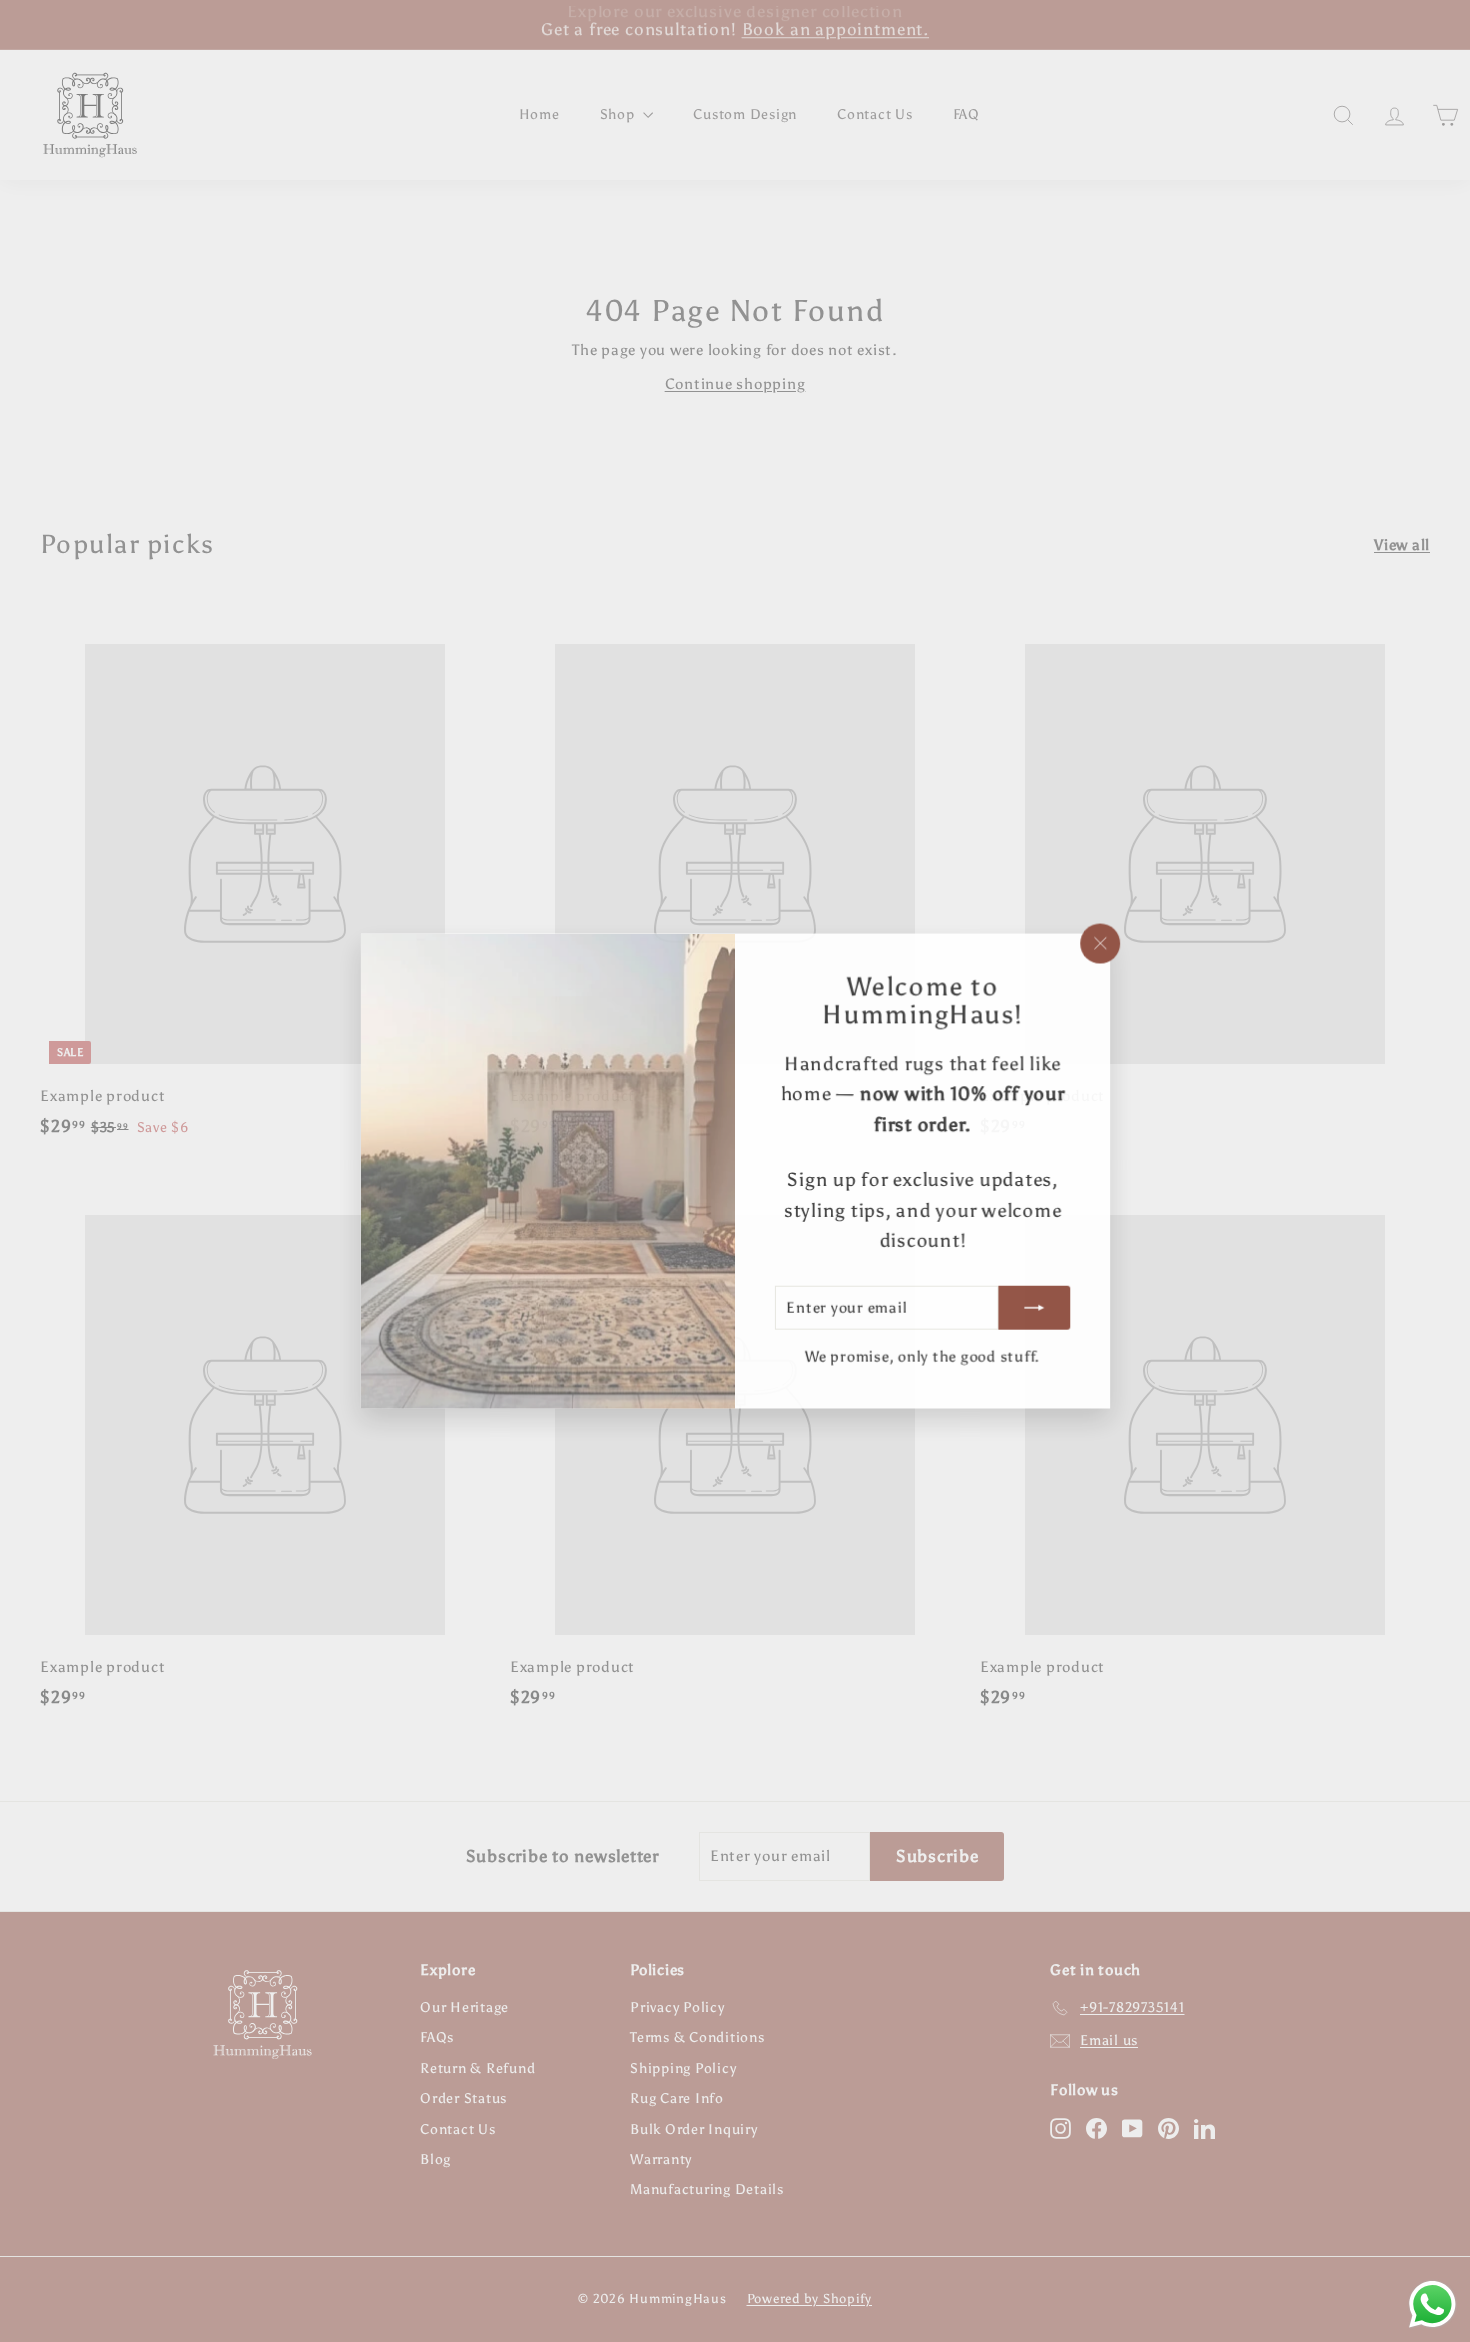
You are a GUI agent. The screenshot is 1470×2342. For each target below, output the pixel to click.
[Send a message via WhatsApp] (1432, 2304)
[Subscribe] (1034, 1308)
